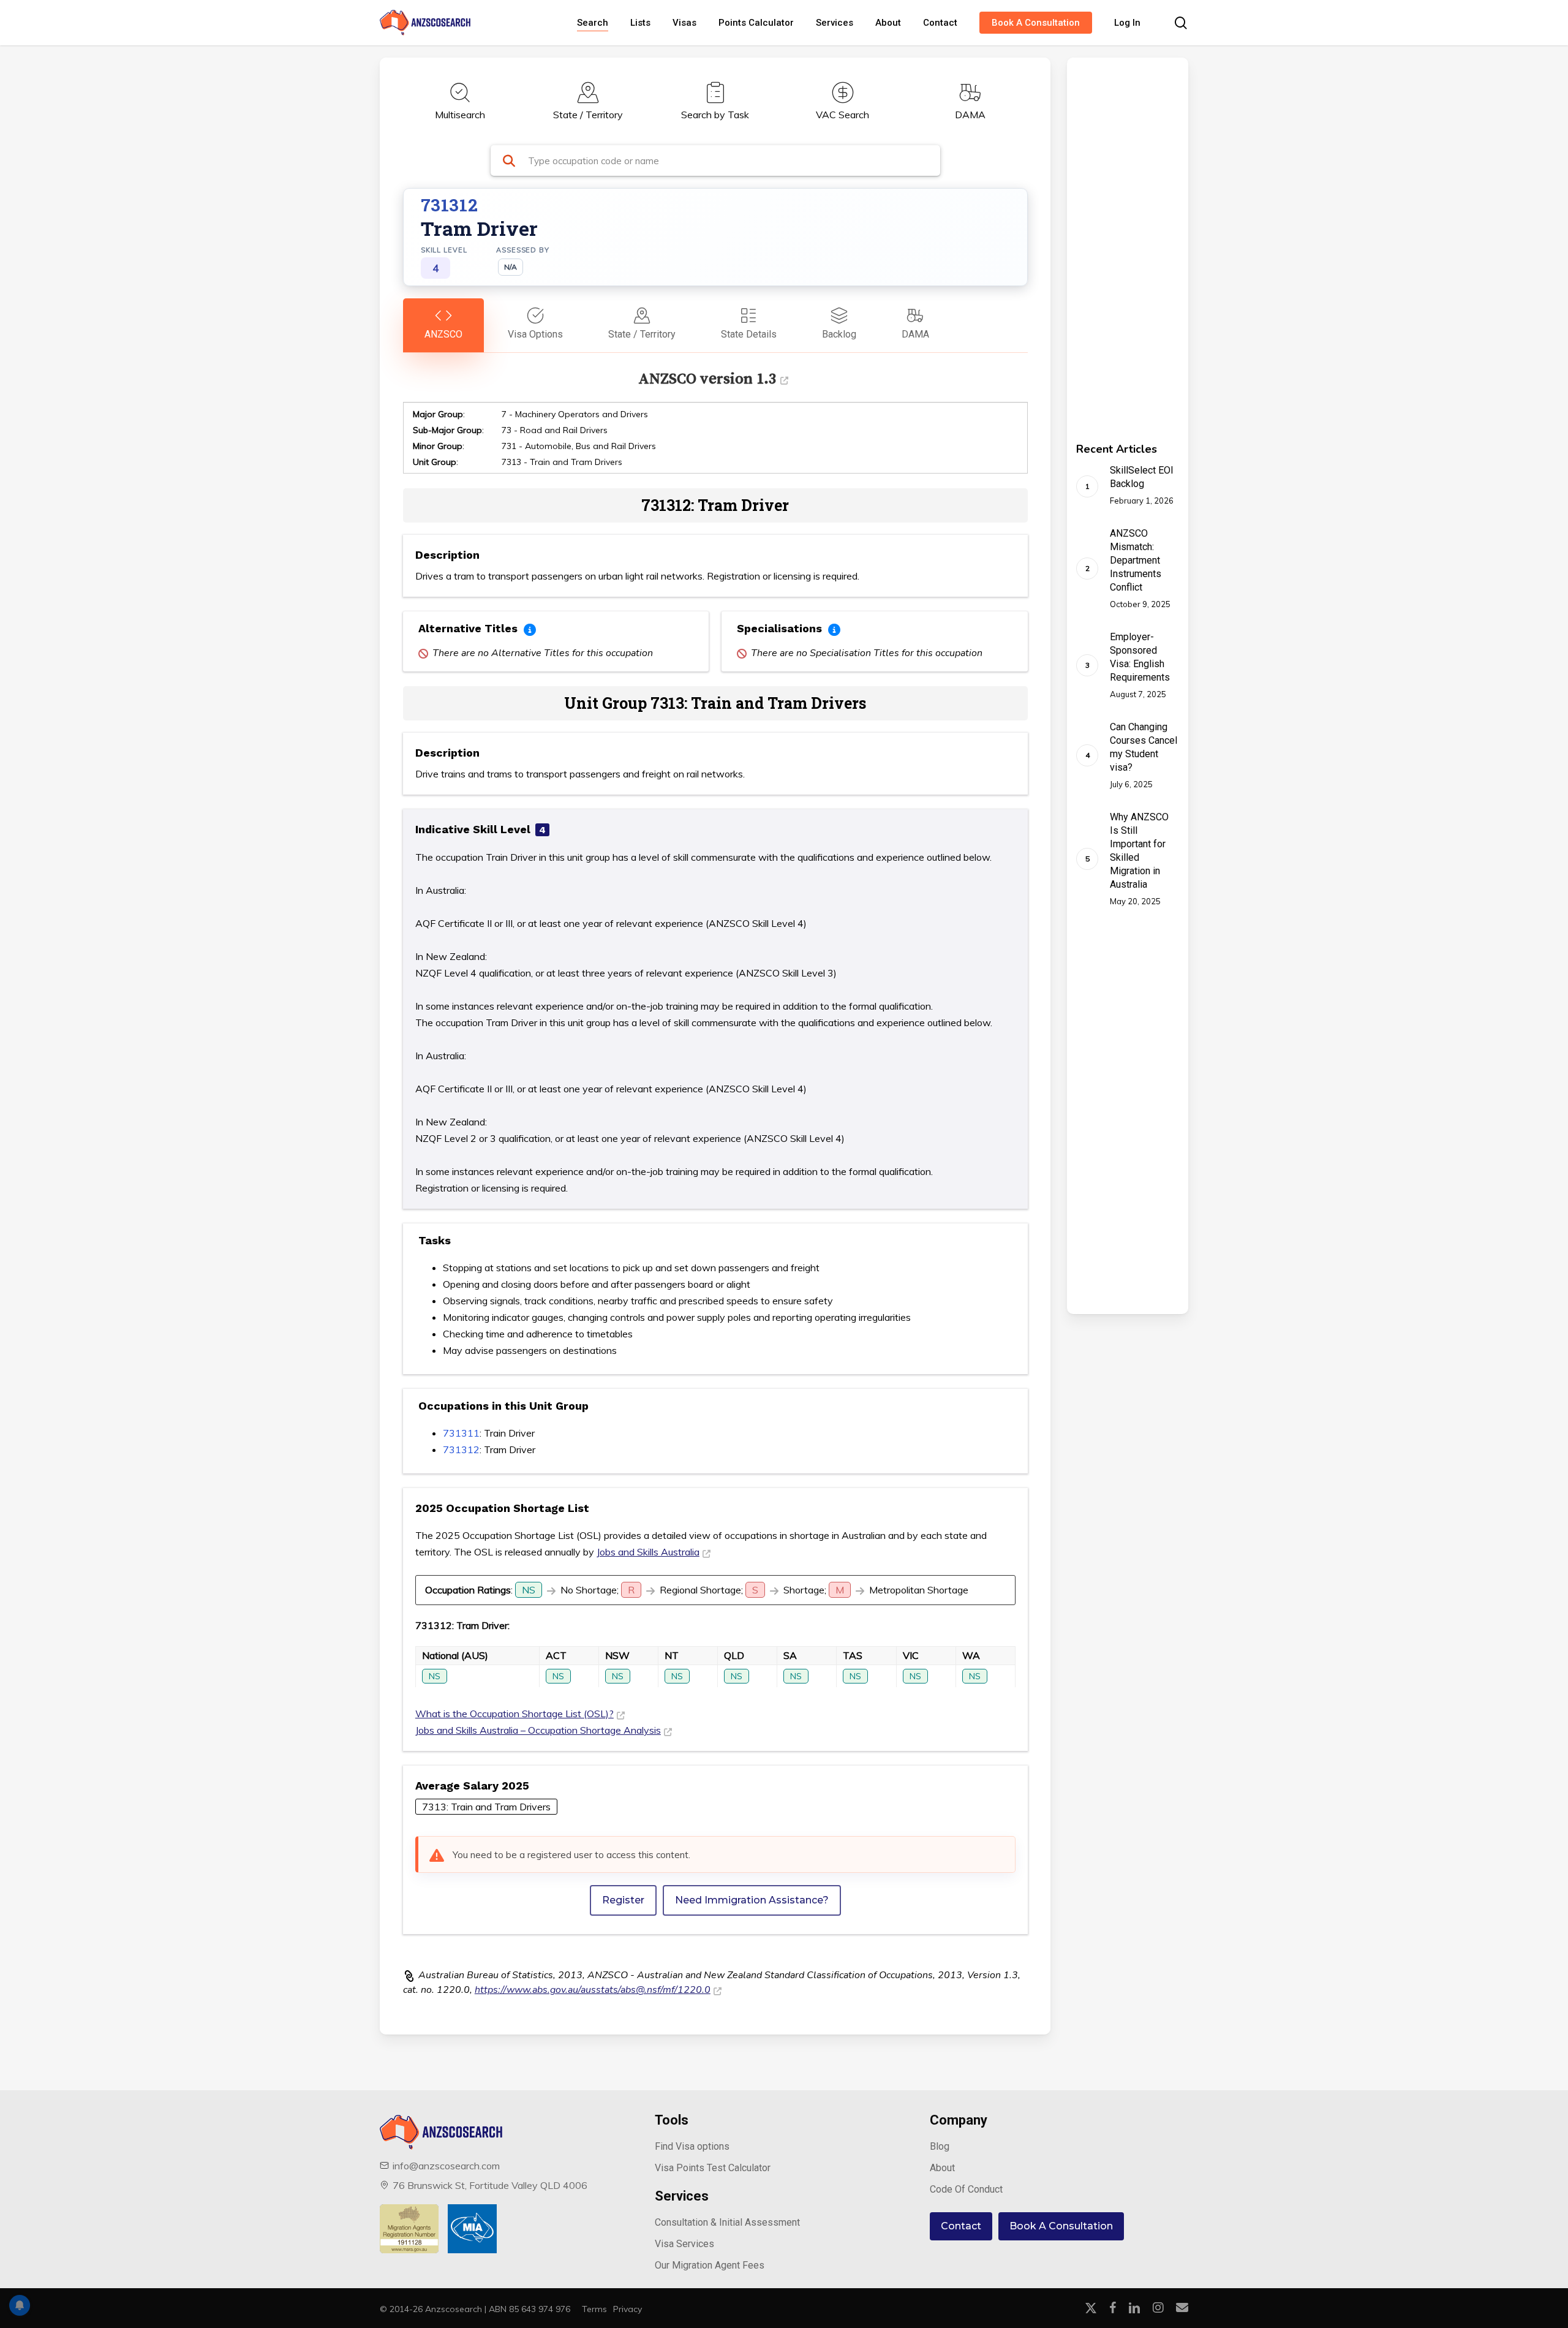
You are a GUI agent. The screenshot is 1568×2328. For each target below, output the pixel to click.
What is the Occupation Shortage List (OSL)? (514, 1714)
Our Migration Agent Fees (710, 2265)
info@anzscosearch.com (446, 2166)
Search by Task (715, 115)
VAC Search (842, 115)
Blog (940, 2146)
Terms (594, 2309)
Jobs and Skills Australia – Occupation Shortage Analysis (538, 1730)
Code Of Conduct (966, 2189)
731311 (461, 1433)
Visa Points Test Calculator (713, 2168)
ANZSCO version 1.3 (707, 378)
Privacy (628, 2309)
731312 (461, 1449)
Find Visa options (692, 2146)
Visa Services (684, 2244)
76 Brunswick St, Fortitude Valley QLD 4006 (490, 2185)
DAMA (970, 115)
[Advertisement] (1110, 241)
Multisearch (460, 115)
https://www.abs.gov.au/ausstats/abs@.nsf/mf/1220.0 (593, 1990)
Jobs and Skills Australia (648, 1552)
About (942, 2168)
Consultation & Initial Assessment (727, 2222)
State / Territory (588, 115)
